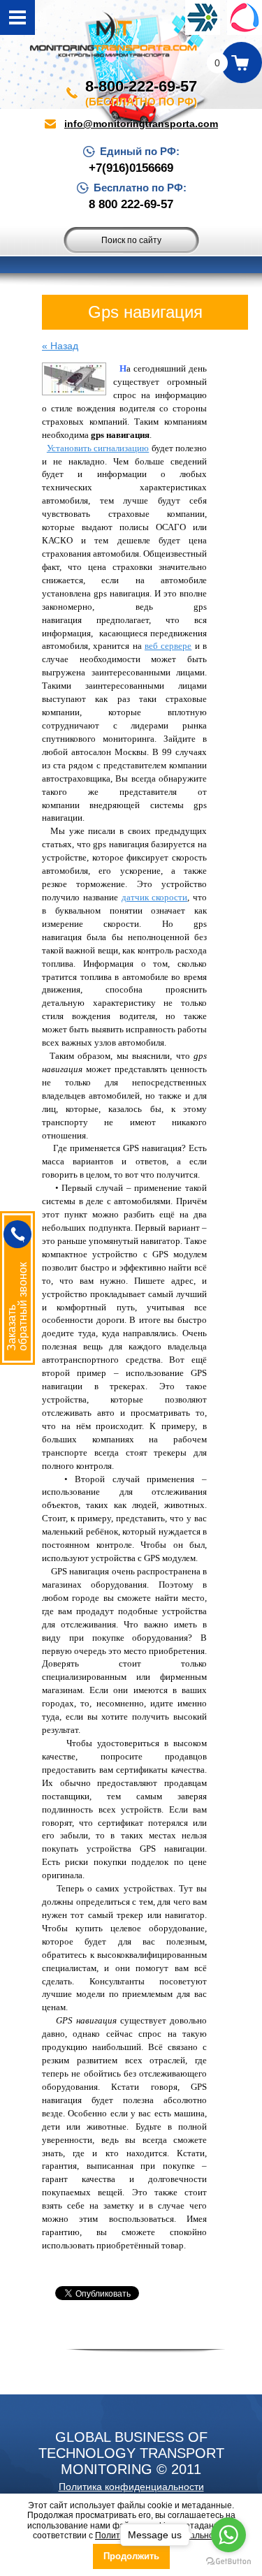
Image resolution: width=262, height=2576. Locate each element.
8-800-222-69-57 (141, 86)
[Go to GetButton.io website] (228, 2562)
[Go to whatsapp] (228, 2535)
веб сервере (168, 646)
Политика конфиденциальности (131, 2487)
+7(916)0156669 (131, 168)
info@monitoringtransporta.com (141, 124)
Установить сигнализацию (98, 448)
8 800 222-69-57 (131, 205)
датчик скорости (155, 897)
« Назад (60, 346)
